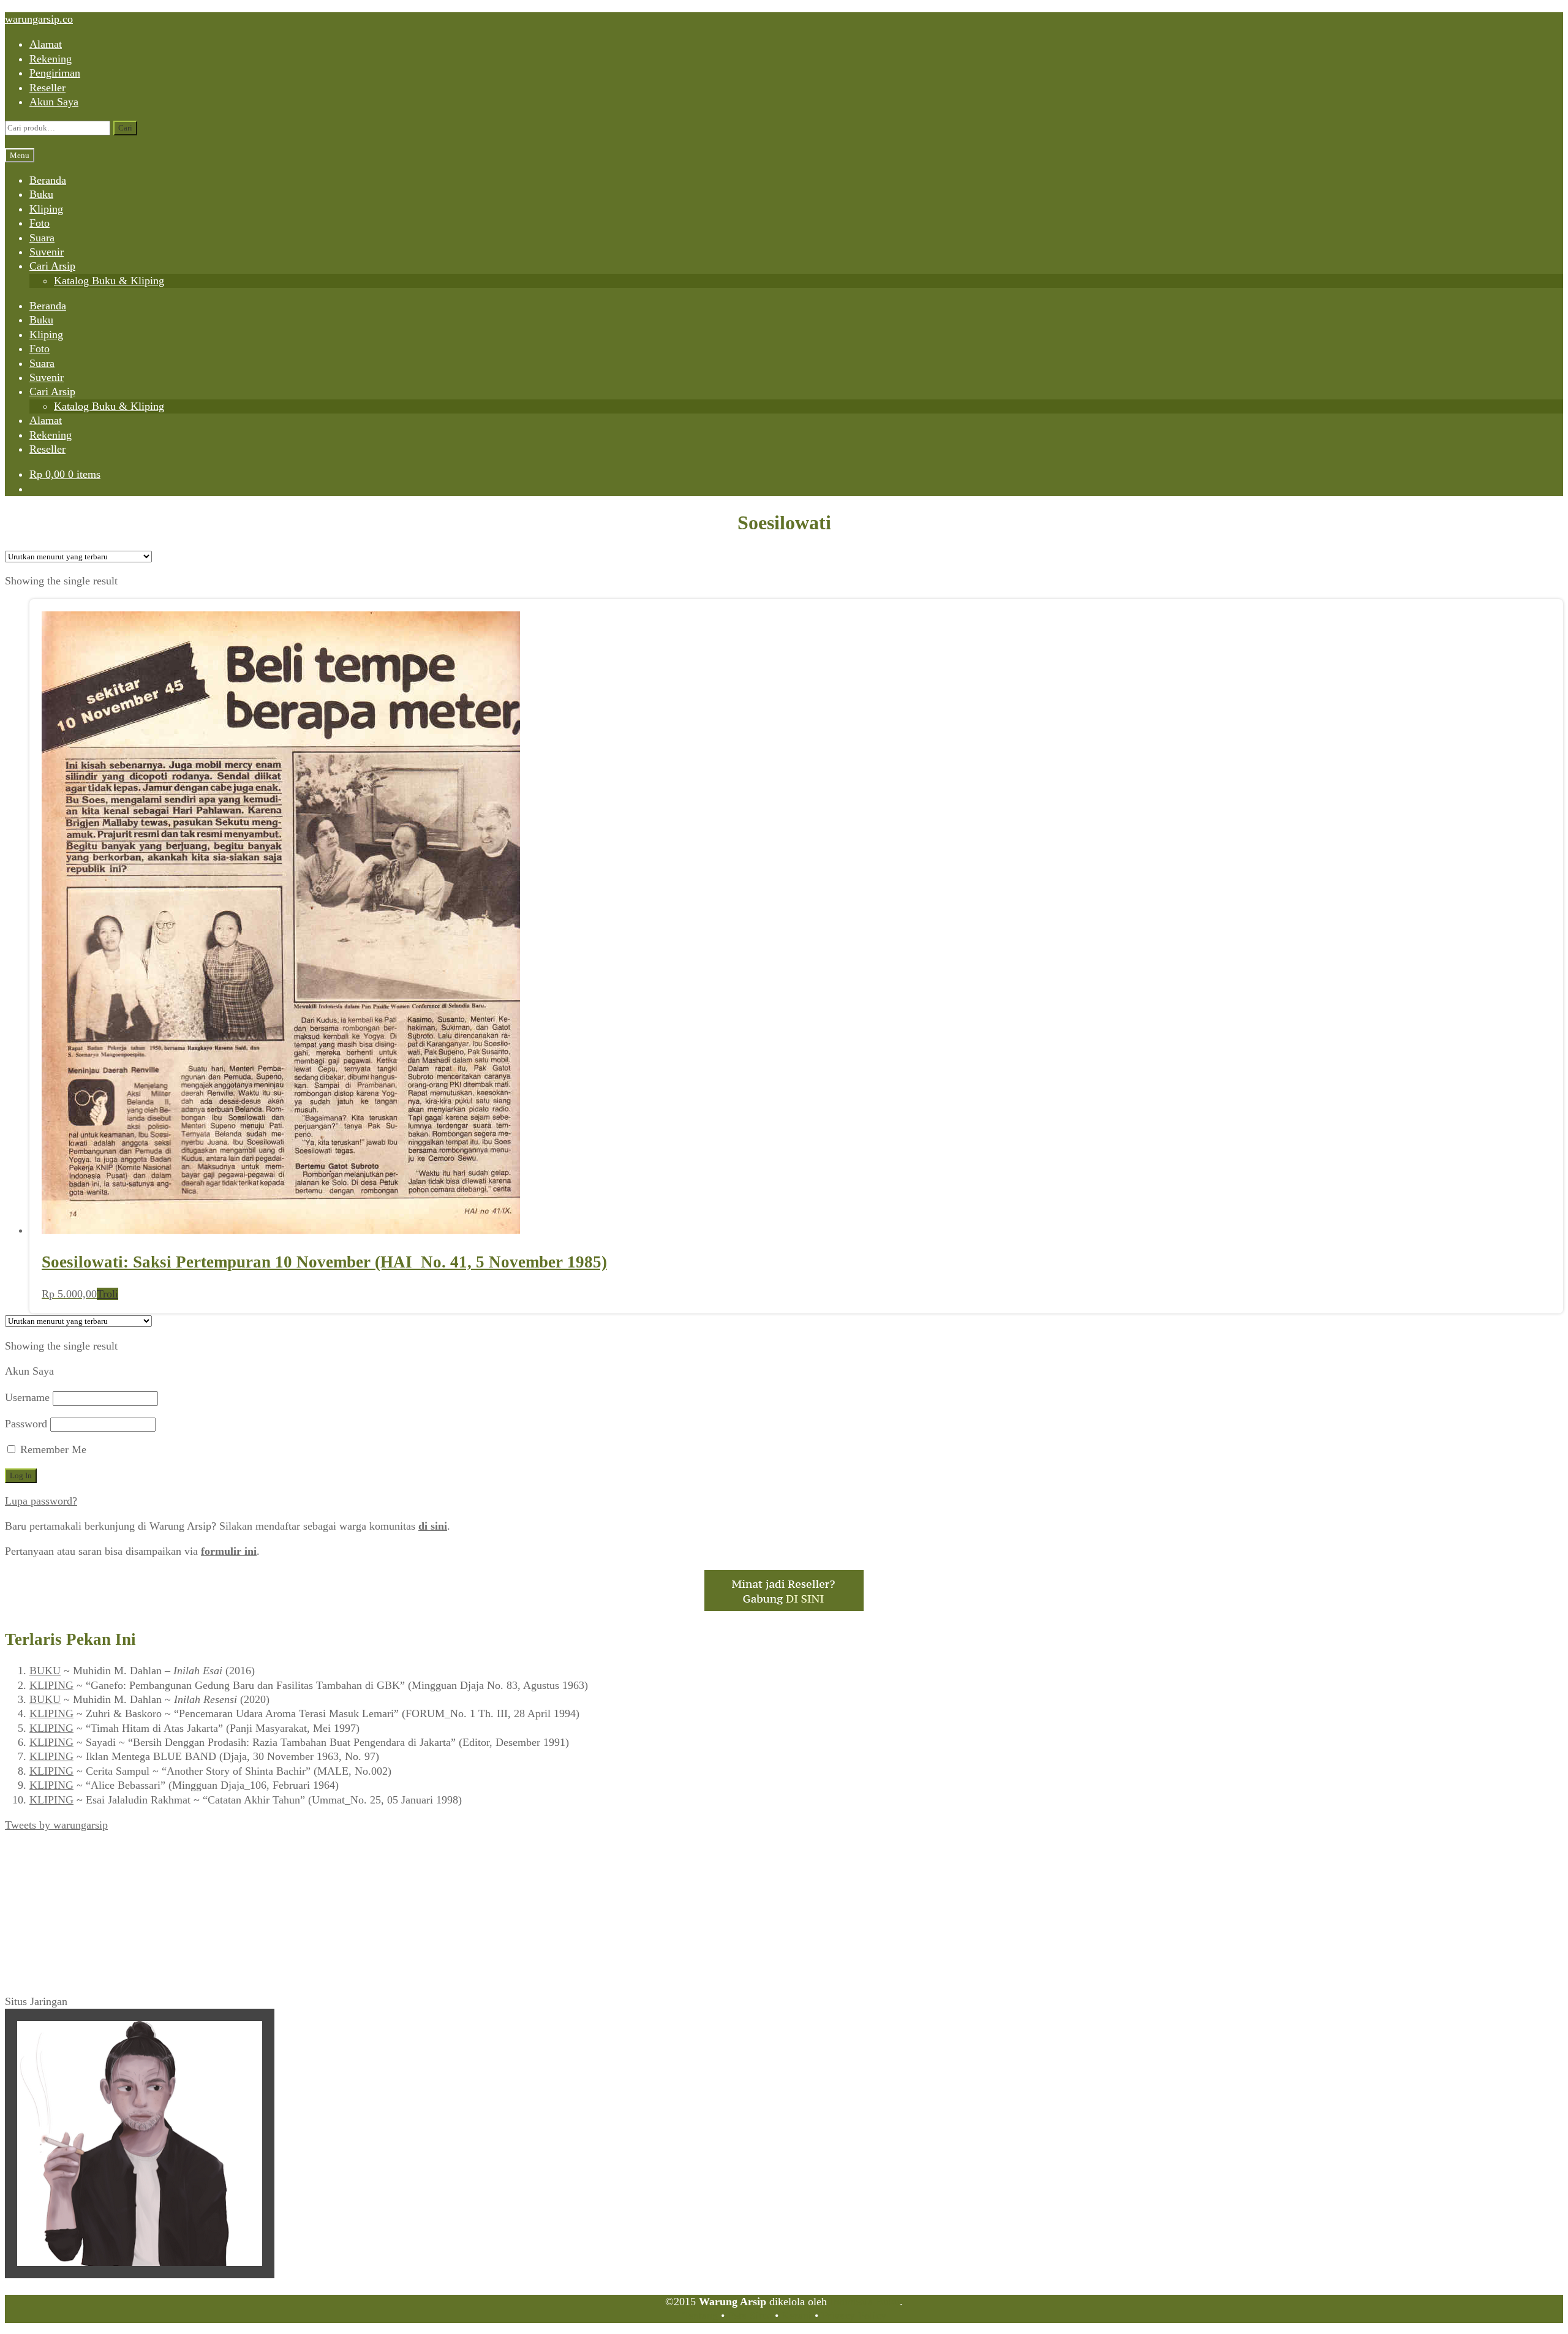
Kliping (46, 209)
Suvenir (47, 252)
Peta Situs (750, 2316)
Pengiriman (55, 73)
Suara (42, 238)
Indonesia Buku (865, 2302)
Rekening (51, 59)
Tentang (700, 2316)
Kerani (797, 2316)
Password (26, 1424)
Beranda (48, 180)
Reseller (47, 88)
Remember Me (52, 1449)
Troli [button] (107, 1294)
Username (27, 1397)
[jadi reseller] (784, 1607)
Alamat (46, 44)
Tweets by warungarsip (56, 1825)
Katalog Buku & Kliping (109, 281)
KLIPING (51, 1685)
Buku (41, 194)
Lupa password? (41, 1501)
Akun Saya (54, 102)
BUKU (45, 1671)
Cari (125, 128)
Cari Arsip (52, 266)
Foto (40, 223)
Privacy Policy (854, 2316)
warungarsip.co (39, 19)
